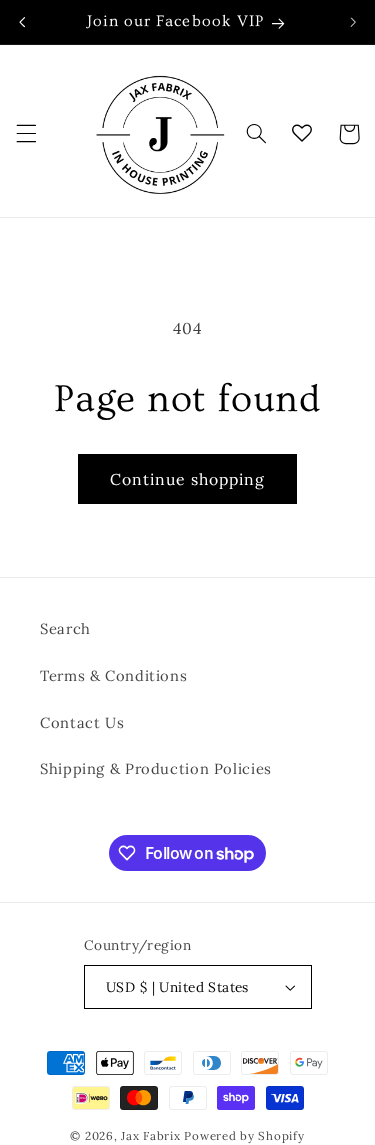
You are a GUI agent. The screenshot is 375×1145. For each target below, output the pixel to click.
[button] (26, 134)
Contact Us (82, 722)
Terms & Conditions (113, 675)
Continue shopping (188, 479)
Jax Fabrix (150, 1135)
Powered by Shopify (244, 1135)
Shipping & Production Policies (156, 768)
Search (65, 628)
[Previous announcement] (22, 22)
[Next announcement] (353, 22)
